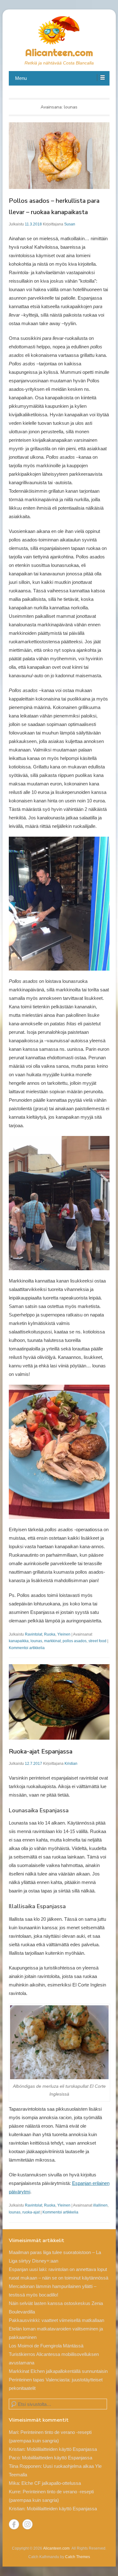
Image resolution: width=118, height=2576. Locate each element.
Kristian (71, 1764)
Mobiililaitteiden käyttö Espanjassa (62, 2449)
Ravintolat (34, 1634)
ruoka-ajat (31, 2212)
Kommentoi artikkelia (27, 1648)
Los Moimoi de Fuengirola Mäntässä (46, 2346)
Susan (70, 224)
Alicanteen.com (59, 53)
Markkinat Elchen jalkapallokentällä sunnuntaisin (58, 2371)
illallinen (100, 2205)
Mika (14, 2483)
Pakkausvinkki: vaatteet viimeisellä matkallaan (56, 2320)
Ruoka (50, 1634)
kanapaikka (19, 1641)
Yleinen (64, 1634)
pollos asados (75, 1641)
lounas (36, 1641)
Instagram (28, 2524)
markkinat (52, 1641)
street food (97, 1641)
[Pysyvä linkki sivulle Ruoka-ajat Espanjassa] (59, 1702)
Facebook (14, 2524)
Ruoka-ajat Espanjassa (41, 1751)
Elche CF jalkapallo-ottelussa (51, 2483)
